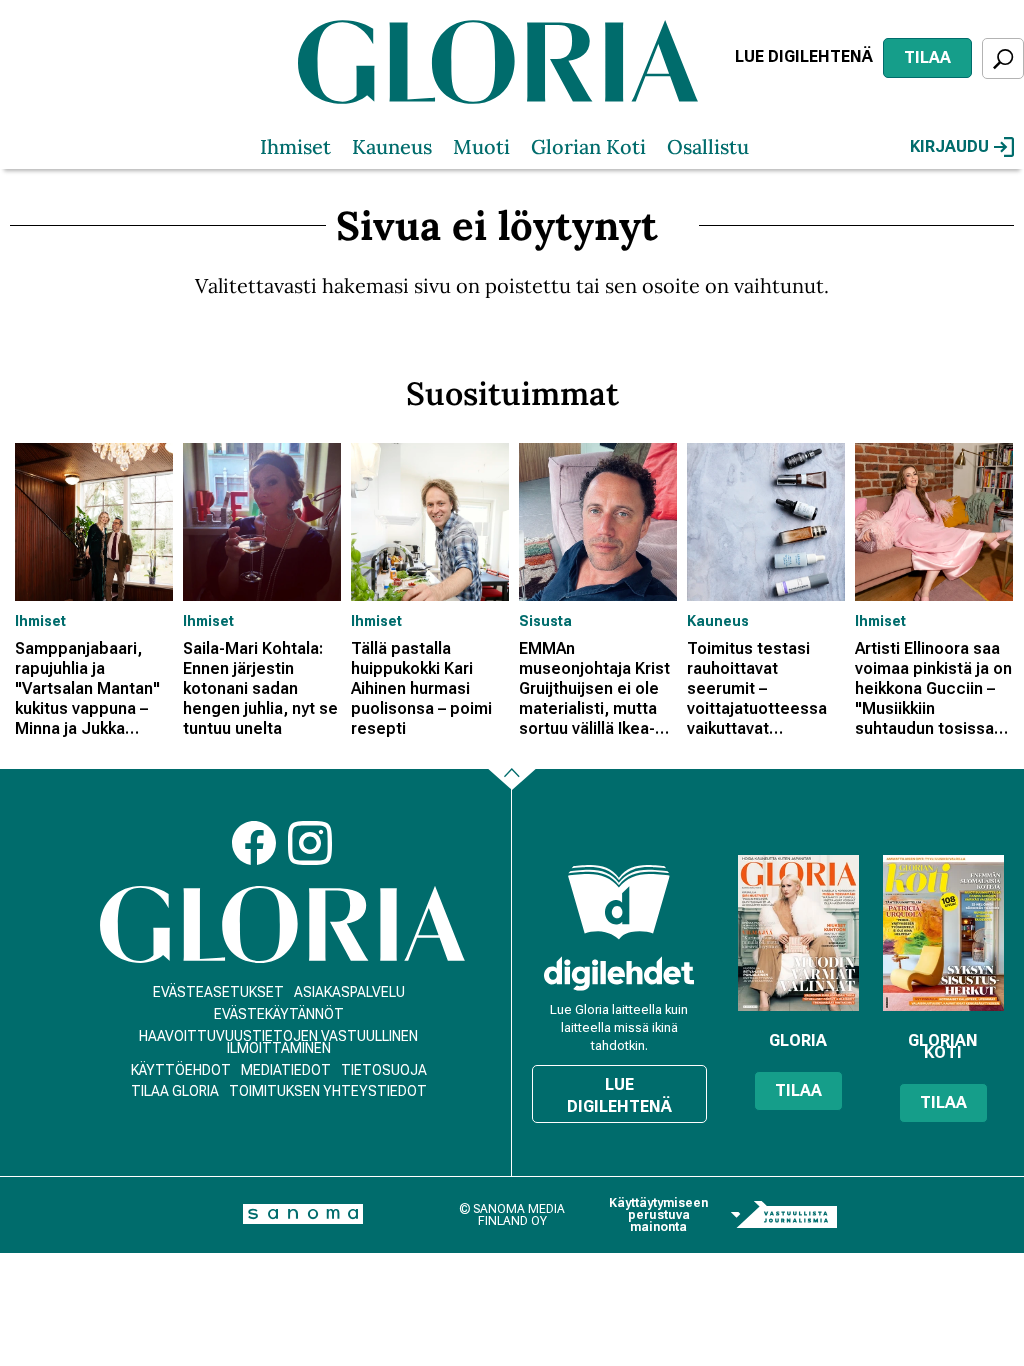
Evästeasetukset (218, 992)
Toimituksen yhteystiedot (328, 1091)
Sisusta (545, 621)
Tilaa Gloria (175, 1091)
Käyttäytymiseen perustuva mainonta (658, 1215)
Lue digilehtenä (804, 56)
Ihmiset (295, 146)
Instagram (310, 843)
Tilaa (927, 57)
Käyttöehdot (181, 1070)
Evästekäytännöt (279, 1014)
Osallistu (708, 146)
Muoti (481, 146)
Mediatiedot (286, 1070)
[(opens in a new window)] (619, 973)
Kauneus (392, 146)
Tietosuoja (384, 1070)
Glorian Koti (588, 146)
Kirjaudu (949, 146)
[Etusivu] (282, 924)
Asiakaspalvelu (349, 992)
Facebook (254, 843)
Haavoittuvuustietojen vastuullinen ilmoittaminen (278, 1042)
